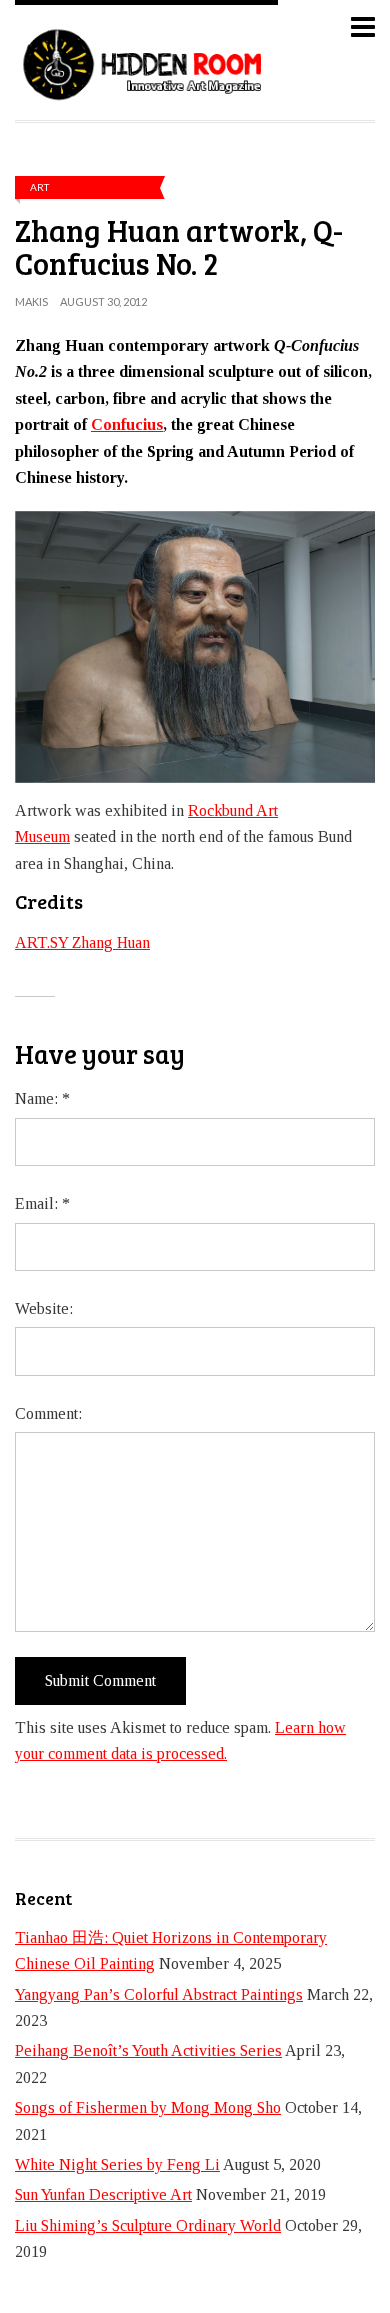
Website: (44, 1308)
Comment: (48, 1413)
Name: (42, 1098)
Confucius (127, 424)
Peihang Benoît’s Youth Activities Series (148, 2050)
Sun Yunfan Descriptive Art (103, 2194)
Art (39, 187)
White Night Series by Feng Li (117, 2164)
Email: (42, 1203)
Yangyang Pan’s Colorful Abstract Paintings (159, 1994)
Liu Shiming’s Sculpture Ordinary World (148, 2225)
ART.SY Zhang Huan (82, 942)
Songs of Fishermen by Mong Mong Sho (148, 2107)
